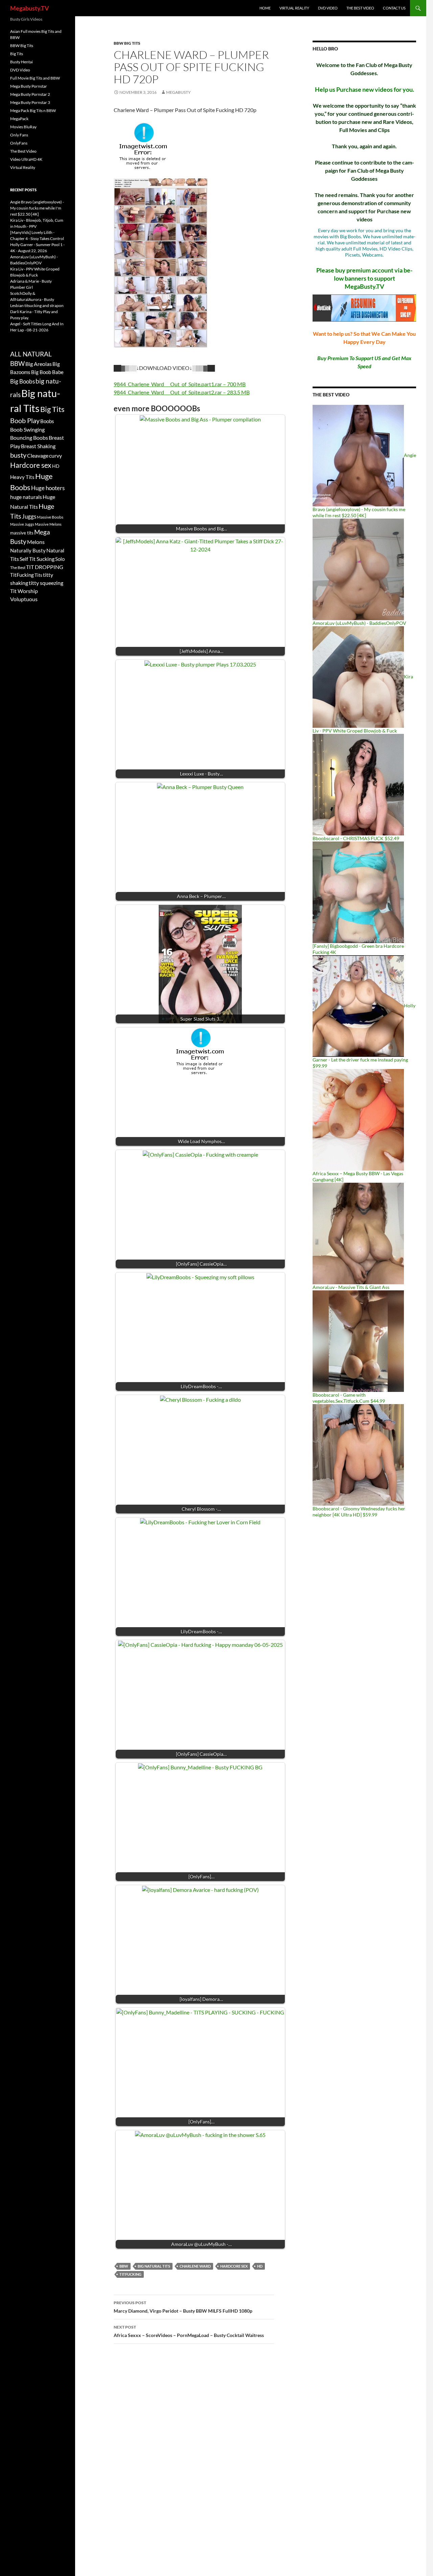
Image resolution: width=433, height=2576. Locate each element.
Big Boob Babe (47, 372)
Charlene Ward (195, 2266)
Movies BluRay (23, 127)
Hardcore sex (234, 2266)
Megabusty (178, 92)
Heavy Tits (22, 477)
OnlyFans (19, 143)
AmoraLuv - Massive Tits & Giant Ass (351, 1287)
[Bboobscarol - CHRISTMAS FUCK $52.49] (358, 784)
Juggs (29, 517)
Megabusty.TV (30, 8)
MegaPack (19, 119)
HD (260, 2266)
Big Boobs (22, 381)
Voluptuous (24, 599)
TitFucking (130, 2274)
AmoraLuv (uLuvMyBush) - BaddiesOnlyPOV (359, 623)
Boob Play (25, 421)
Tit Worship (24, 591)
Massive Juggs (22, 524)
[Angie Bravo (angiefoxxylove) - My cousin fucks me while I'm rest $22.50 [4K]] (358, 455)
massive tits (22, 533)
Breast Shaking (38, 446)
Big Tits (17, 54)
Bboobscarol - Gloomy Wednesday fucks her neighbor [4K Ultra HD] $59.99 (359, 1512)
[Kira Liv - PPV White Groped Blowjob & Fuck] (358, 676)
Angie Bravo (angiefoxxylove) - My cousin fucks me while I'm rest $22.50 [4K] (37, 208)
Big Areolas (39, 364)
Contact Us (394, 8)
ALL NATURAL (31, 354)
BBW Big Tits (127, 43)
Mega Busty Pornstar (29, 86)
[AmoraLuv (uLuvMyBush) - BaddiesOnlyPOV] (358, 569)
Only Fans (19, 135)
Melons (36, 542)
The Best (18, 567)
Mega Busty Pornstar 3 (30, 102)
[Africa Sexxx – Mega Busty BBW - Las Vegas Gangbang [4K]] (358, 1119)
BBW (124, 2266)
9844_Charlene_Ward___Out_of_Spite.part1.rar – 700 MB (180, 384)
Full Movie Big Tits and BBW (35, 78)
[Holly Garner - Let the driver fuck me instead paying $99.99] (358, 1006)
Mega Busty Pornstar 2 (30, 94)
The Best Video (360, 8)
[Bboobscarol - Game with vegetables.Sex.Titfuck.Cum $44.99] (358, 1341)
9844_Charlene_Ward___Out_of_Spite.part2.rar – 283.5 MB (182, 392)
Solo (60, 559)
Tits (38, 575)
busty (18, 455)
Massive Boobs (50, 517)
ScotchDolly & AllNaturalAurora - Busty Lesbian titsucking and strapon (37, 299)
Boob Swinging (27, 429)
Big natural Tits (154, 2266)
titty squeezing (46, 583)
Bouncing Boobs (29, 438)
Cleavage (38, 456)
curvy (55, 455)
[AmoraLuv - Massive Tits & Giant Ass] (358, 1233)
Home (265, 8)
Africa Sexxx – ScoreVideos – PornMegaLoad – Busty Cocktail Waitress (189, 2331)
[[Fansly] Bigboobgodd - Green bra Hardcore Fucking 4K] (358, 892)
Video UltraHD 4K (26, 159)
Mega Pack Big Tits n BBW (33, 111)
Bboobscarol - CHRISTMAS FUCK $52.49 (356, 838)
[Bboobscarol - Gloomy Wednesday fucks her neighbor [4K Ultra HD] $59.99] (358, 1454)
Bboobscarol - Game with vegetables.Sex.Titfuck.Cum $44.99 (349, 1398)
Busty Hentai (21, 62)
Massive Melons (48, 524)
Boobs (47, 421)
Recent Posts (23, 190)
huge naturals (26, 497)
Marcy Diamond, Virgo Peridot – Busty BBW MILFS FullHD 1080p (183, 2307)
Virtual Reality (294, 8)
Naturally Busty (28, 550)
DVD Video (328, 8)
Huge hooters (48, 488)
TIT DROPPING (45, 567)
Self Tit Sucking (37, 559)
